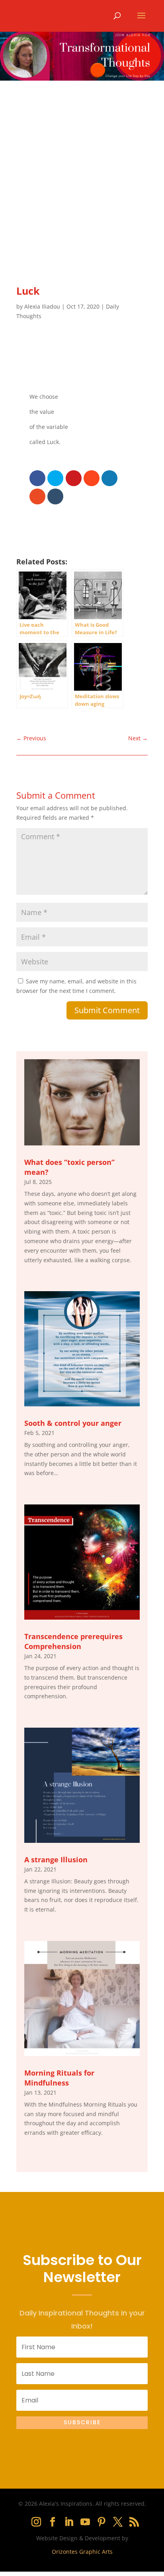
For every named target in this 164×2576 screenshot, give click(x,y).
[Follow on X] (118, 2522)
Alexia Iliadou (42, 306)
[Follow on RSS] (134, 2522)
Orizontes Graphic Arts (82, 2552)
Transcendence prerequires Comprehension (73, 1641)
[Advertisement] (82, 166)
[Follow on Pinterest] (102, 2522)
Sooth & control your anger (73, 1423)
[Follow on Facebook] (53, 2522)
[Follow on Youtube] (85, 2522)
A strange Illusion (56, 1860)
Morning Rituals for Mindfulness (59, 2078)
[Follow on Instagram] (36, 2522)
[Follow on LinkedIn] (69, 2522)
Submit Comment (107, 1010)
